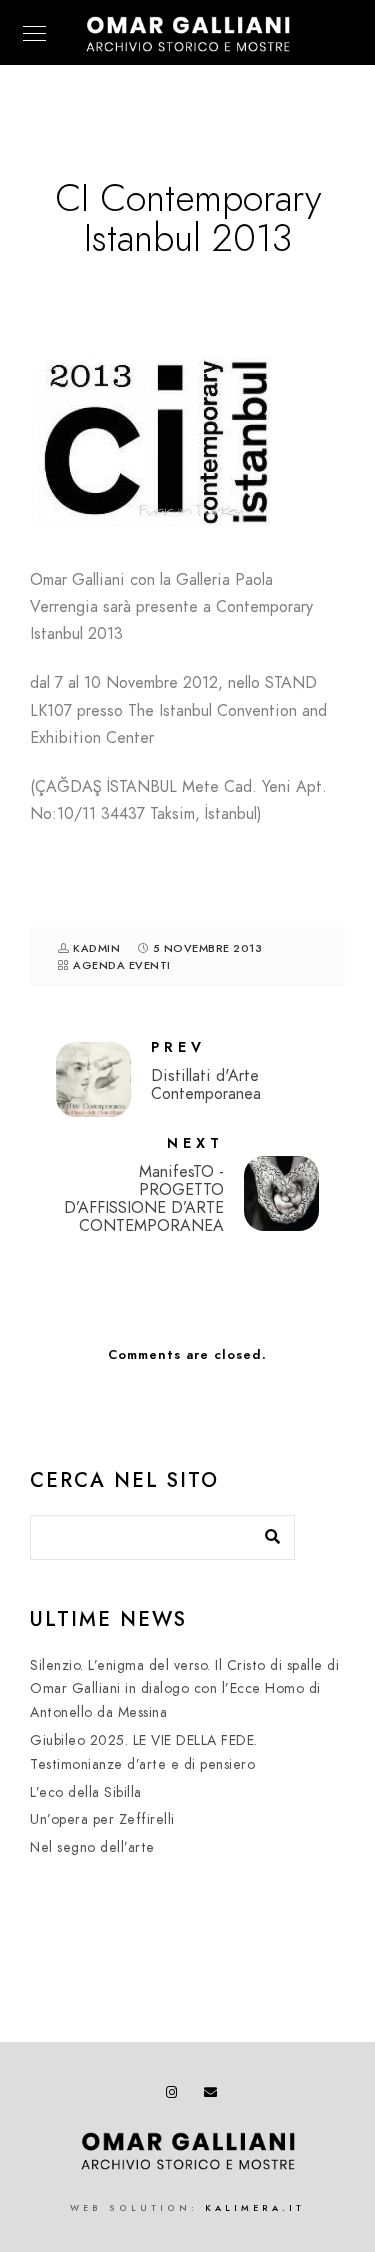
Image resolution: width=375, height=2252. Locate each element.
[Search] (265, 1532)
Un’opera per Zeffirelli (102, 1819)
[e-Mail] (214, 2096)
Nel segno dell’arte (92, 1847)
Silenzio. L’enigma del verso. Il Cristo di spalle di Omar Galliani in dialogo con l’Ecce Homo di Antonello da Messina (184, 1689)
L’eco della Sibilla (86, 1792)
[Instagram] (176, 2096)
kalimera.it (255, 2208)
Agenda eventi (122, 965)
